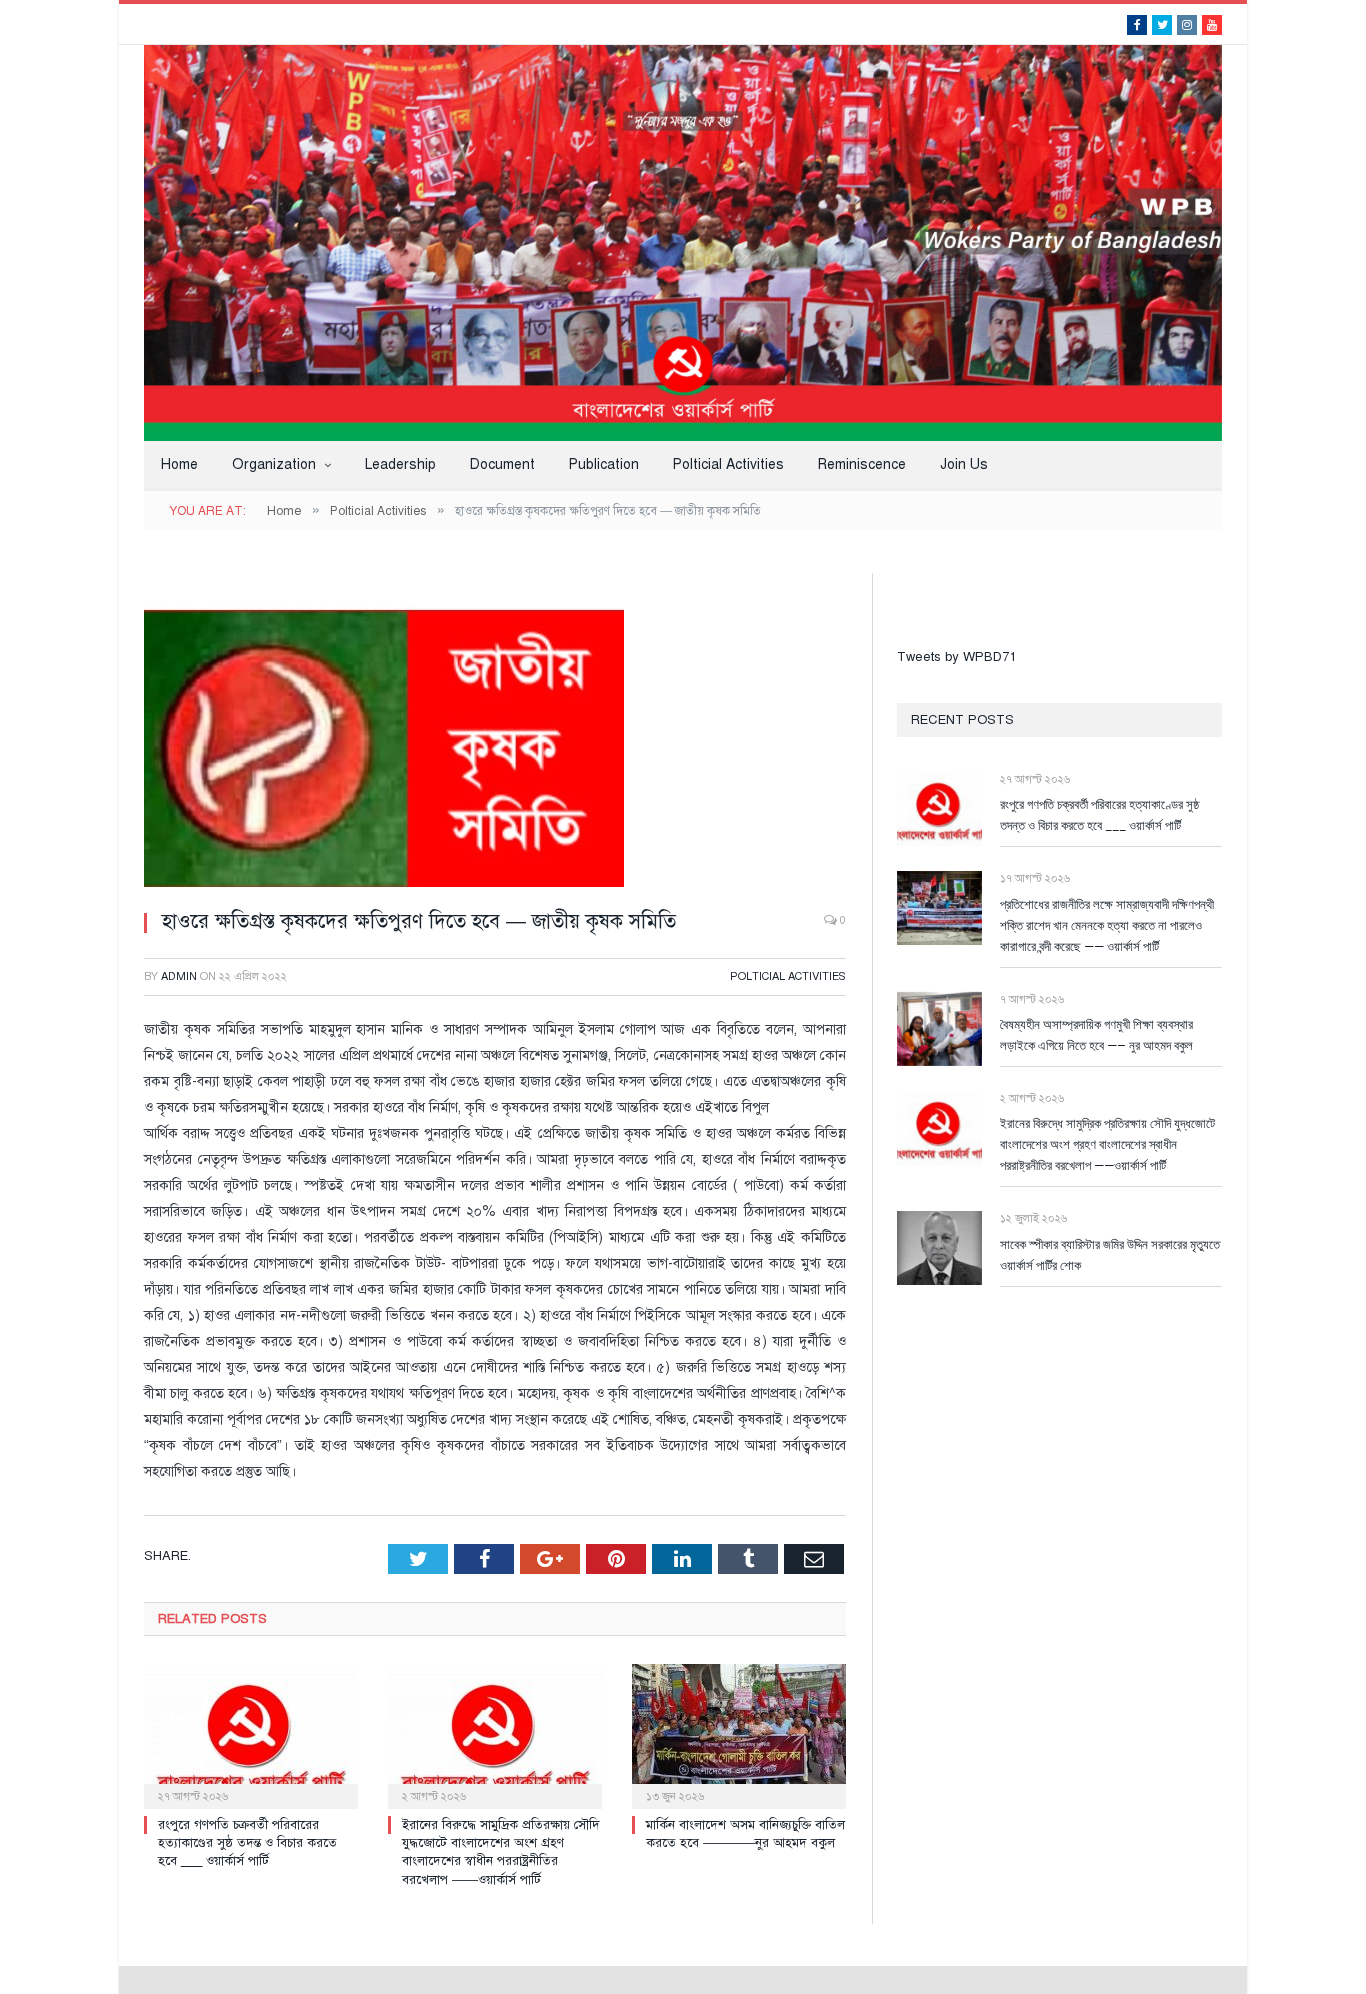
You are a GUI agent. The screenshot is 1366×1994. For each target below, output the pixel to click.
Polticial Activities (728, 464)
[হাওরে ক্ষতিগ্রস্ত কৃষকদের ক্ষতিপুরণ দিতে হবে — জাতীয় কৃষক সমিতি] (495, 733)
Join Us (964, 464)
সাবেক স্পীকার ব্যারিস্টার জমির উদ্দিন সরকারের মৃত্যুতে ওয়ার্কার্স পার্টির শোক (1110, 1254)
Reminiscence (862, 464)
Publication (604, 464)
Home (179, 464)
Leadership (400, 464)
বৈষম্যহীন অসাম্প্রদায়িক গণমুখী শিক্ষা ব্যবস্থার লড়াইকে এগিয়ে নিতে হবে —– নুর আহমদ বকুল (1096, 1034)
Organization (274, 464)
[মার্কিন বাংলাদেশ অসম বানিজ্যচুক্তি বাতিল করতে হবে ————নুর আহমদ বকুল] (739, 1734)
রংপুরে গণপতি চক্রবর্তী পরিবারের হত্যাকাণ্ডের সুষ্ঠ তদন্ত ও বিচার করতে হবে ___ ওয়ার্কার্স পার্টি (247, 1843)
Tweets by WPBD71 (956, 657)
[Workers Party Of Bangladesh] (683, 241)
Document (502, 464)
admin (179, 976)
